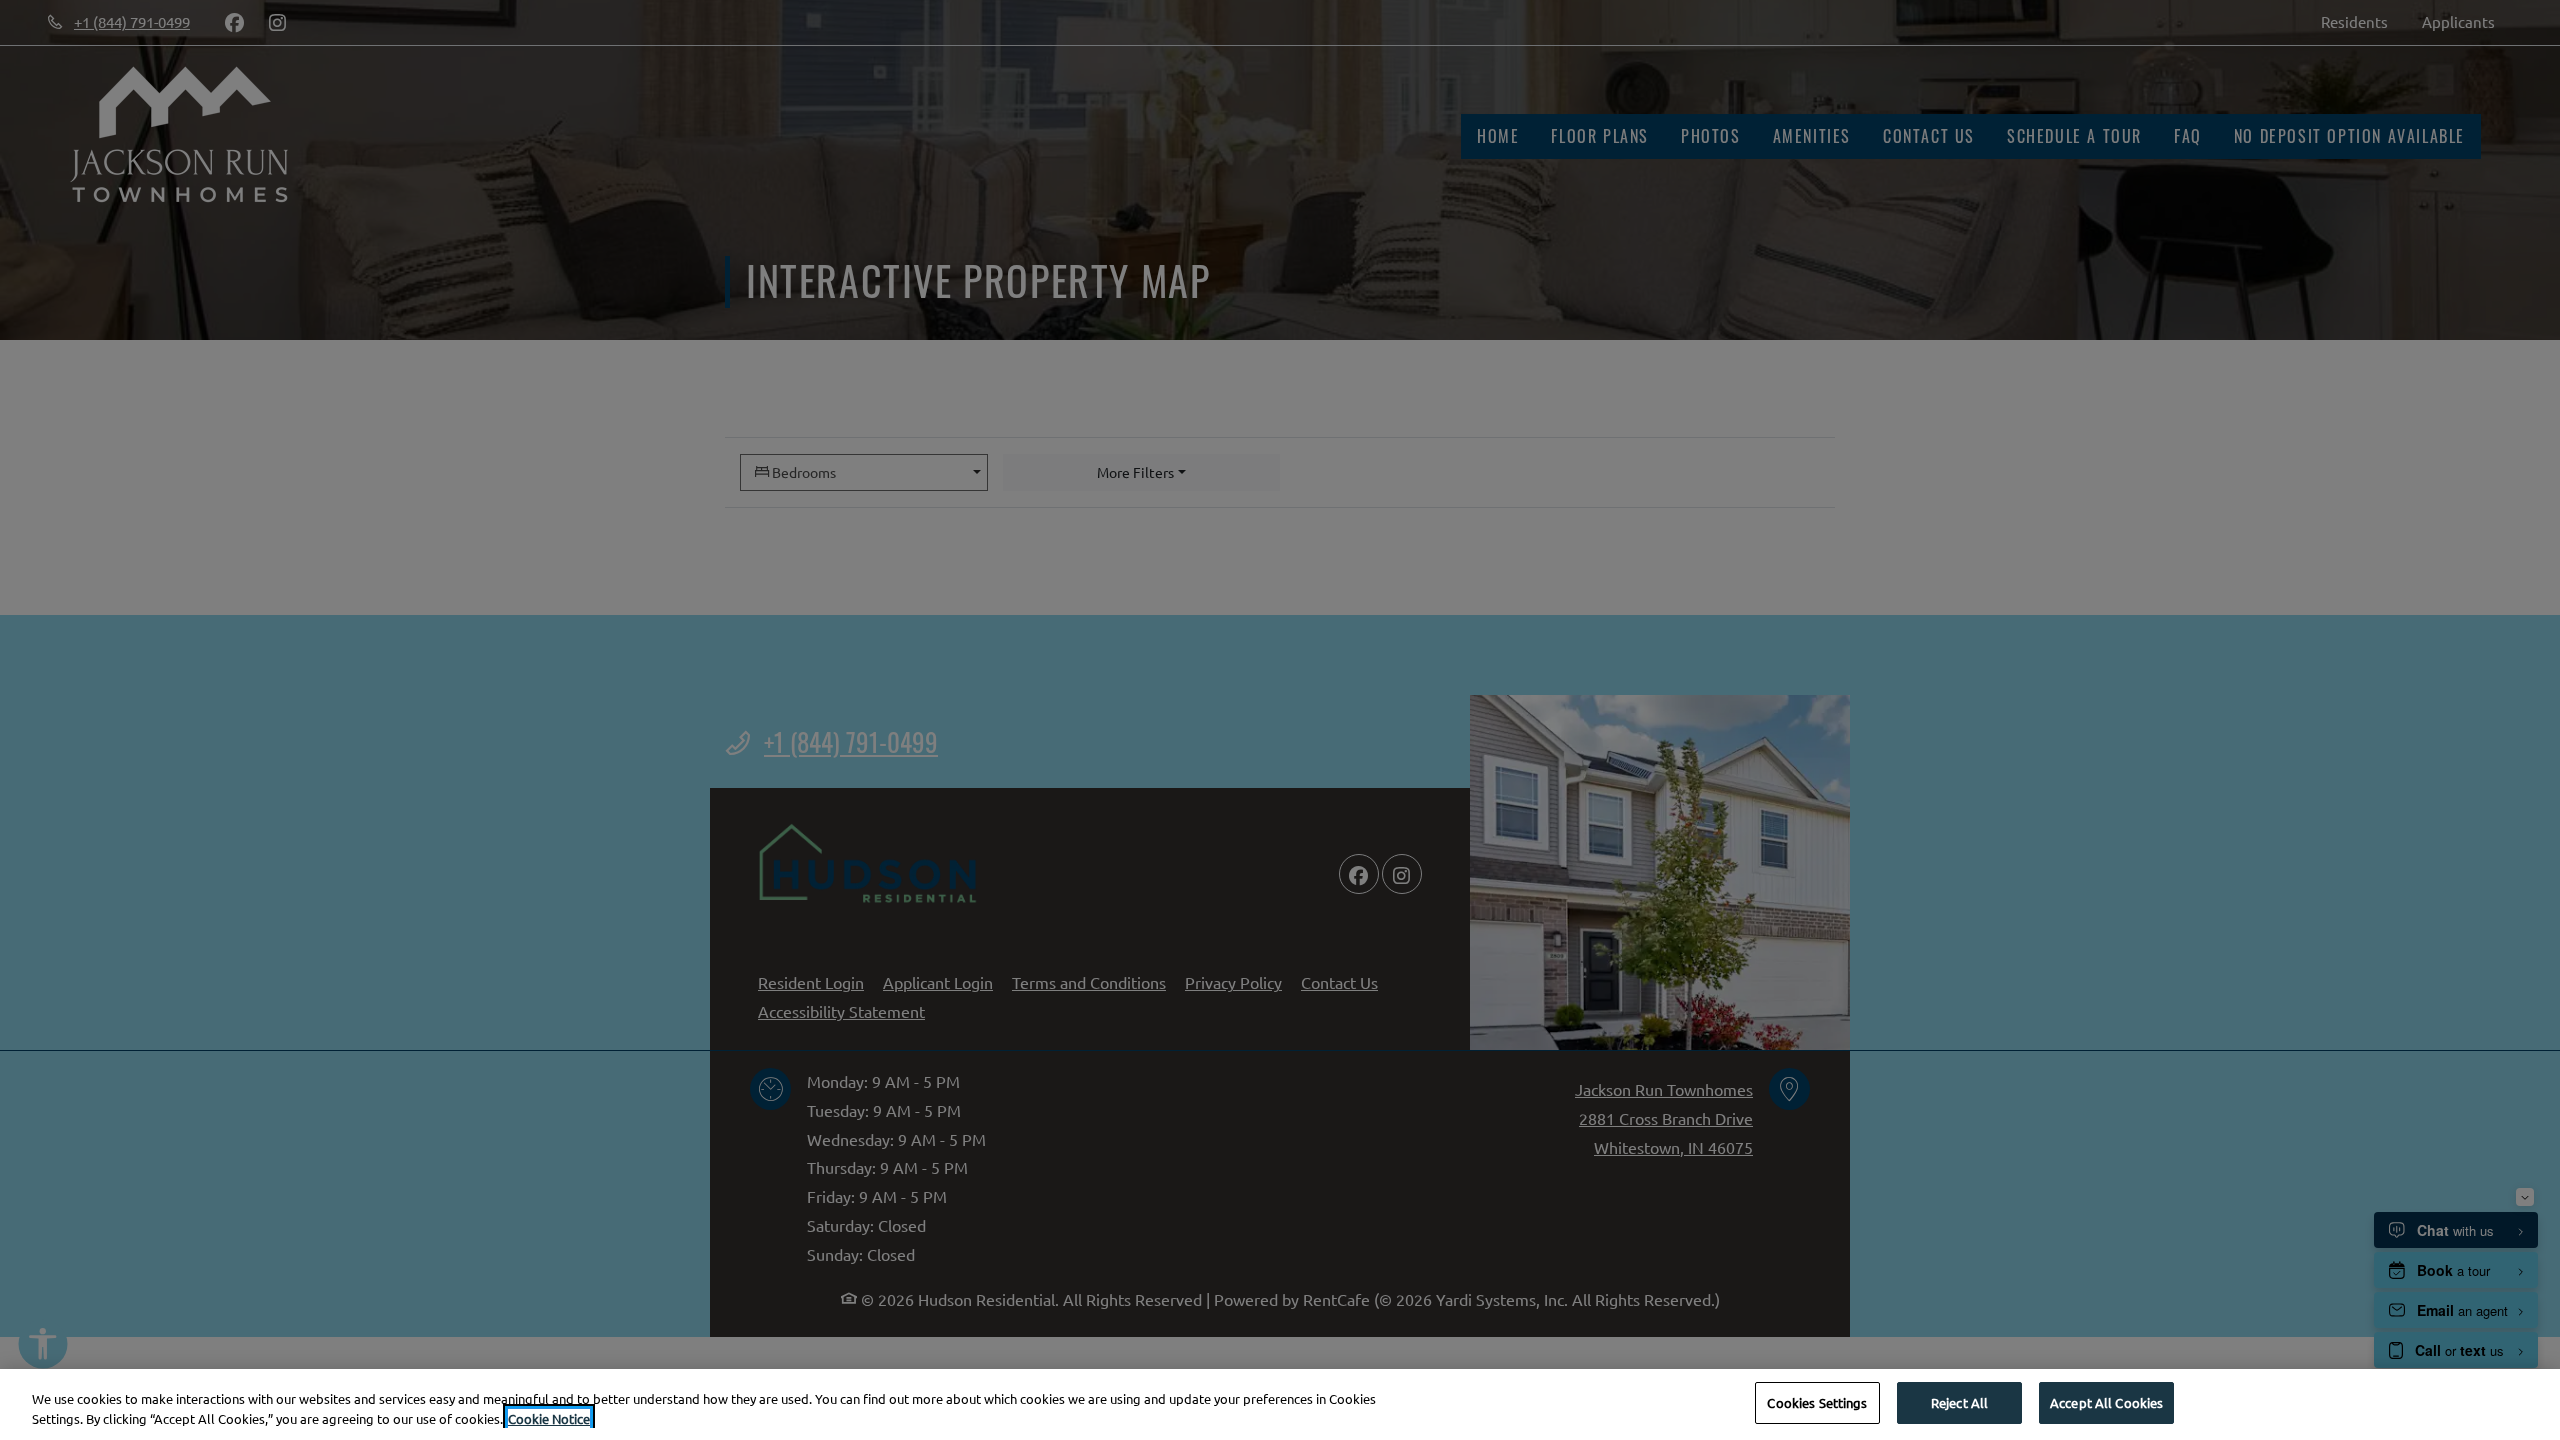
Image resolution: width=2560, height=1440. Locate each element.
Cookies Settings (1817, 1402)
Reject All (1959, 1402)
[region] (1280, 1404)
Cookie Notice (549, 1418)
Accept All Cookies (2106, 1402)
